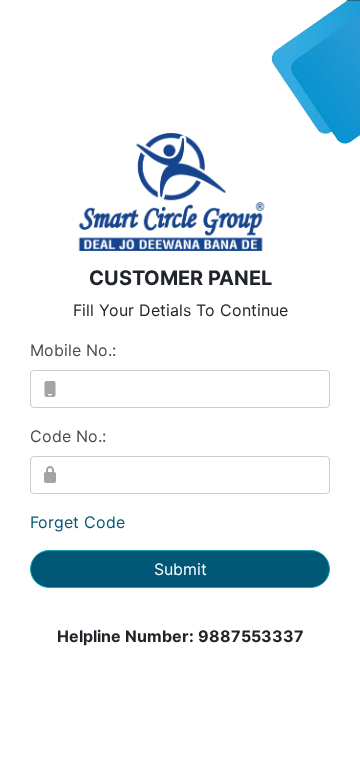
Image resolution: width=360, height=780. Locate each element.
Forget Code (77, 522)
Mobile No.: (73, 350)
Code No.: (68, 436)
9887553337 (251, 636)
